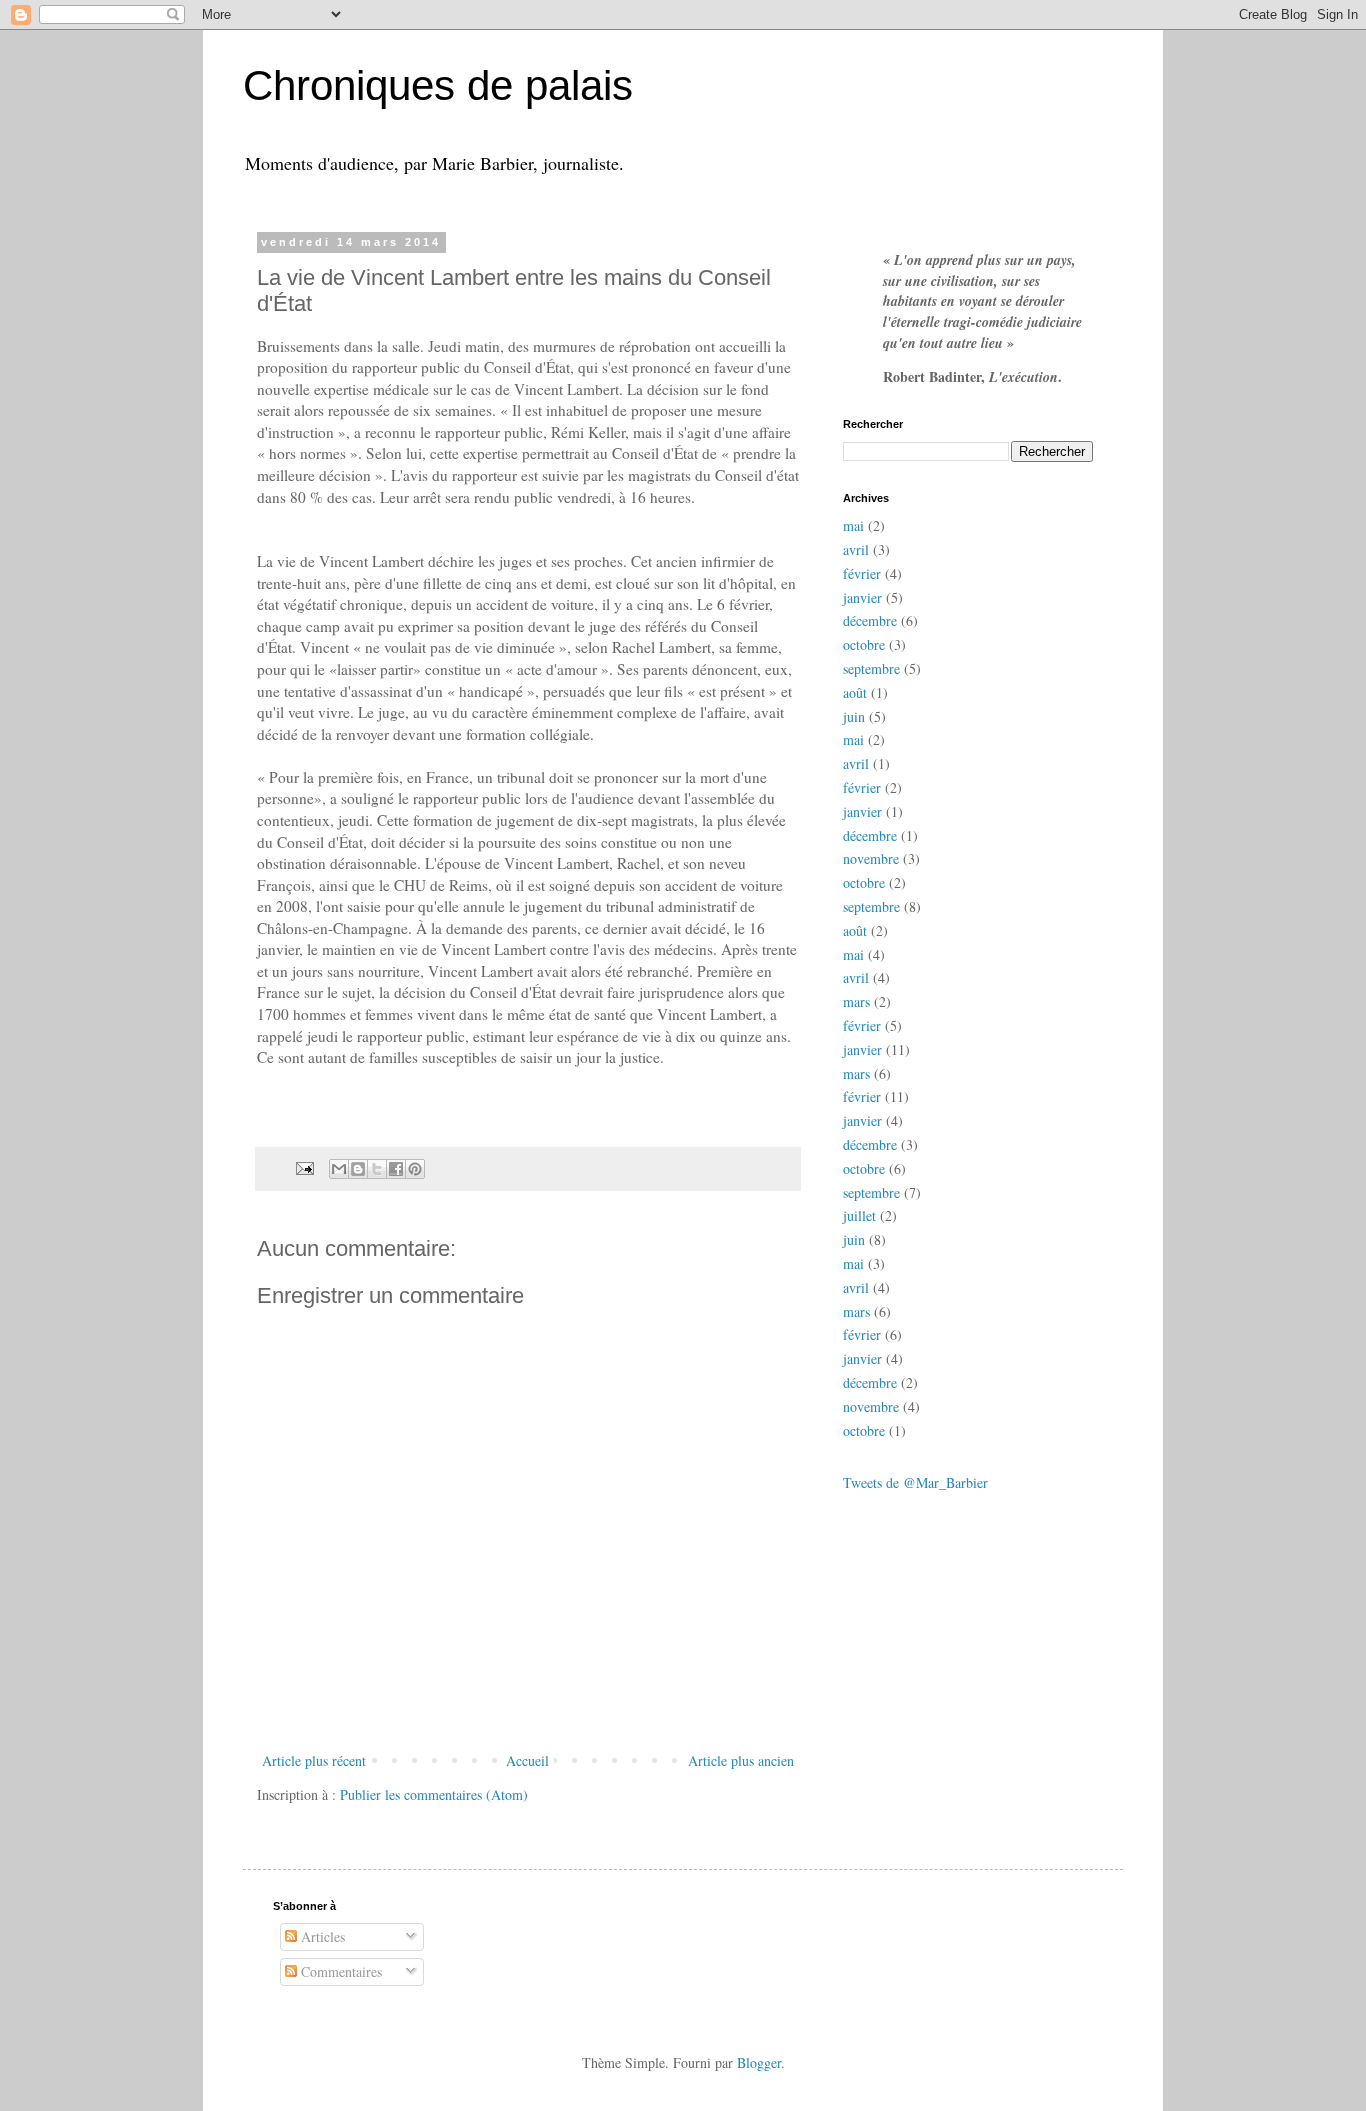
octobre (864, 644)
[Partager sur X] (377, 1169)
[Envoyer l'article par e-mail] (303, 1166)
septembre (871, 668)
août (855, 692)
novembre (871, 858)
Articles (321, 1936)
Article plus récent (314, 1760)
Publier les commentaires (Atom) (434, 1794)
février (862, 573)
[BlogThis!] (358, 1169)
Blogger (759, 2062)
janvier (862, 597)
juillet (859, 1215)
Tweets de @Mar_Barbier (915, 1482)
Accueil (527, 1760)
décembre (870, 620)
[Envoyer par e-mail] (339, 1169)
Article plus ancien (741, 1760)
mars (856, 1001)
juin (854, 716)
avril (856, 549)
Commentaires (339, 1971)
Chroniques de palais (438, 85)
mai (853, 525)
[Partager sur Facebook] (396, 1169)
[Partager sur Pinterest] (415, 1169)
